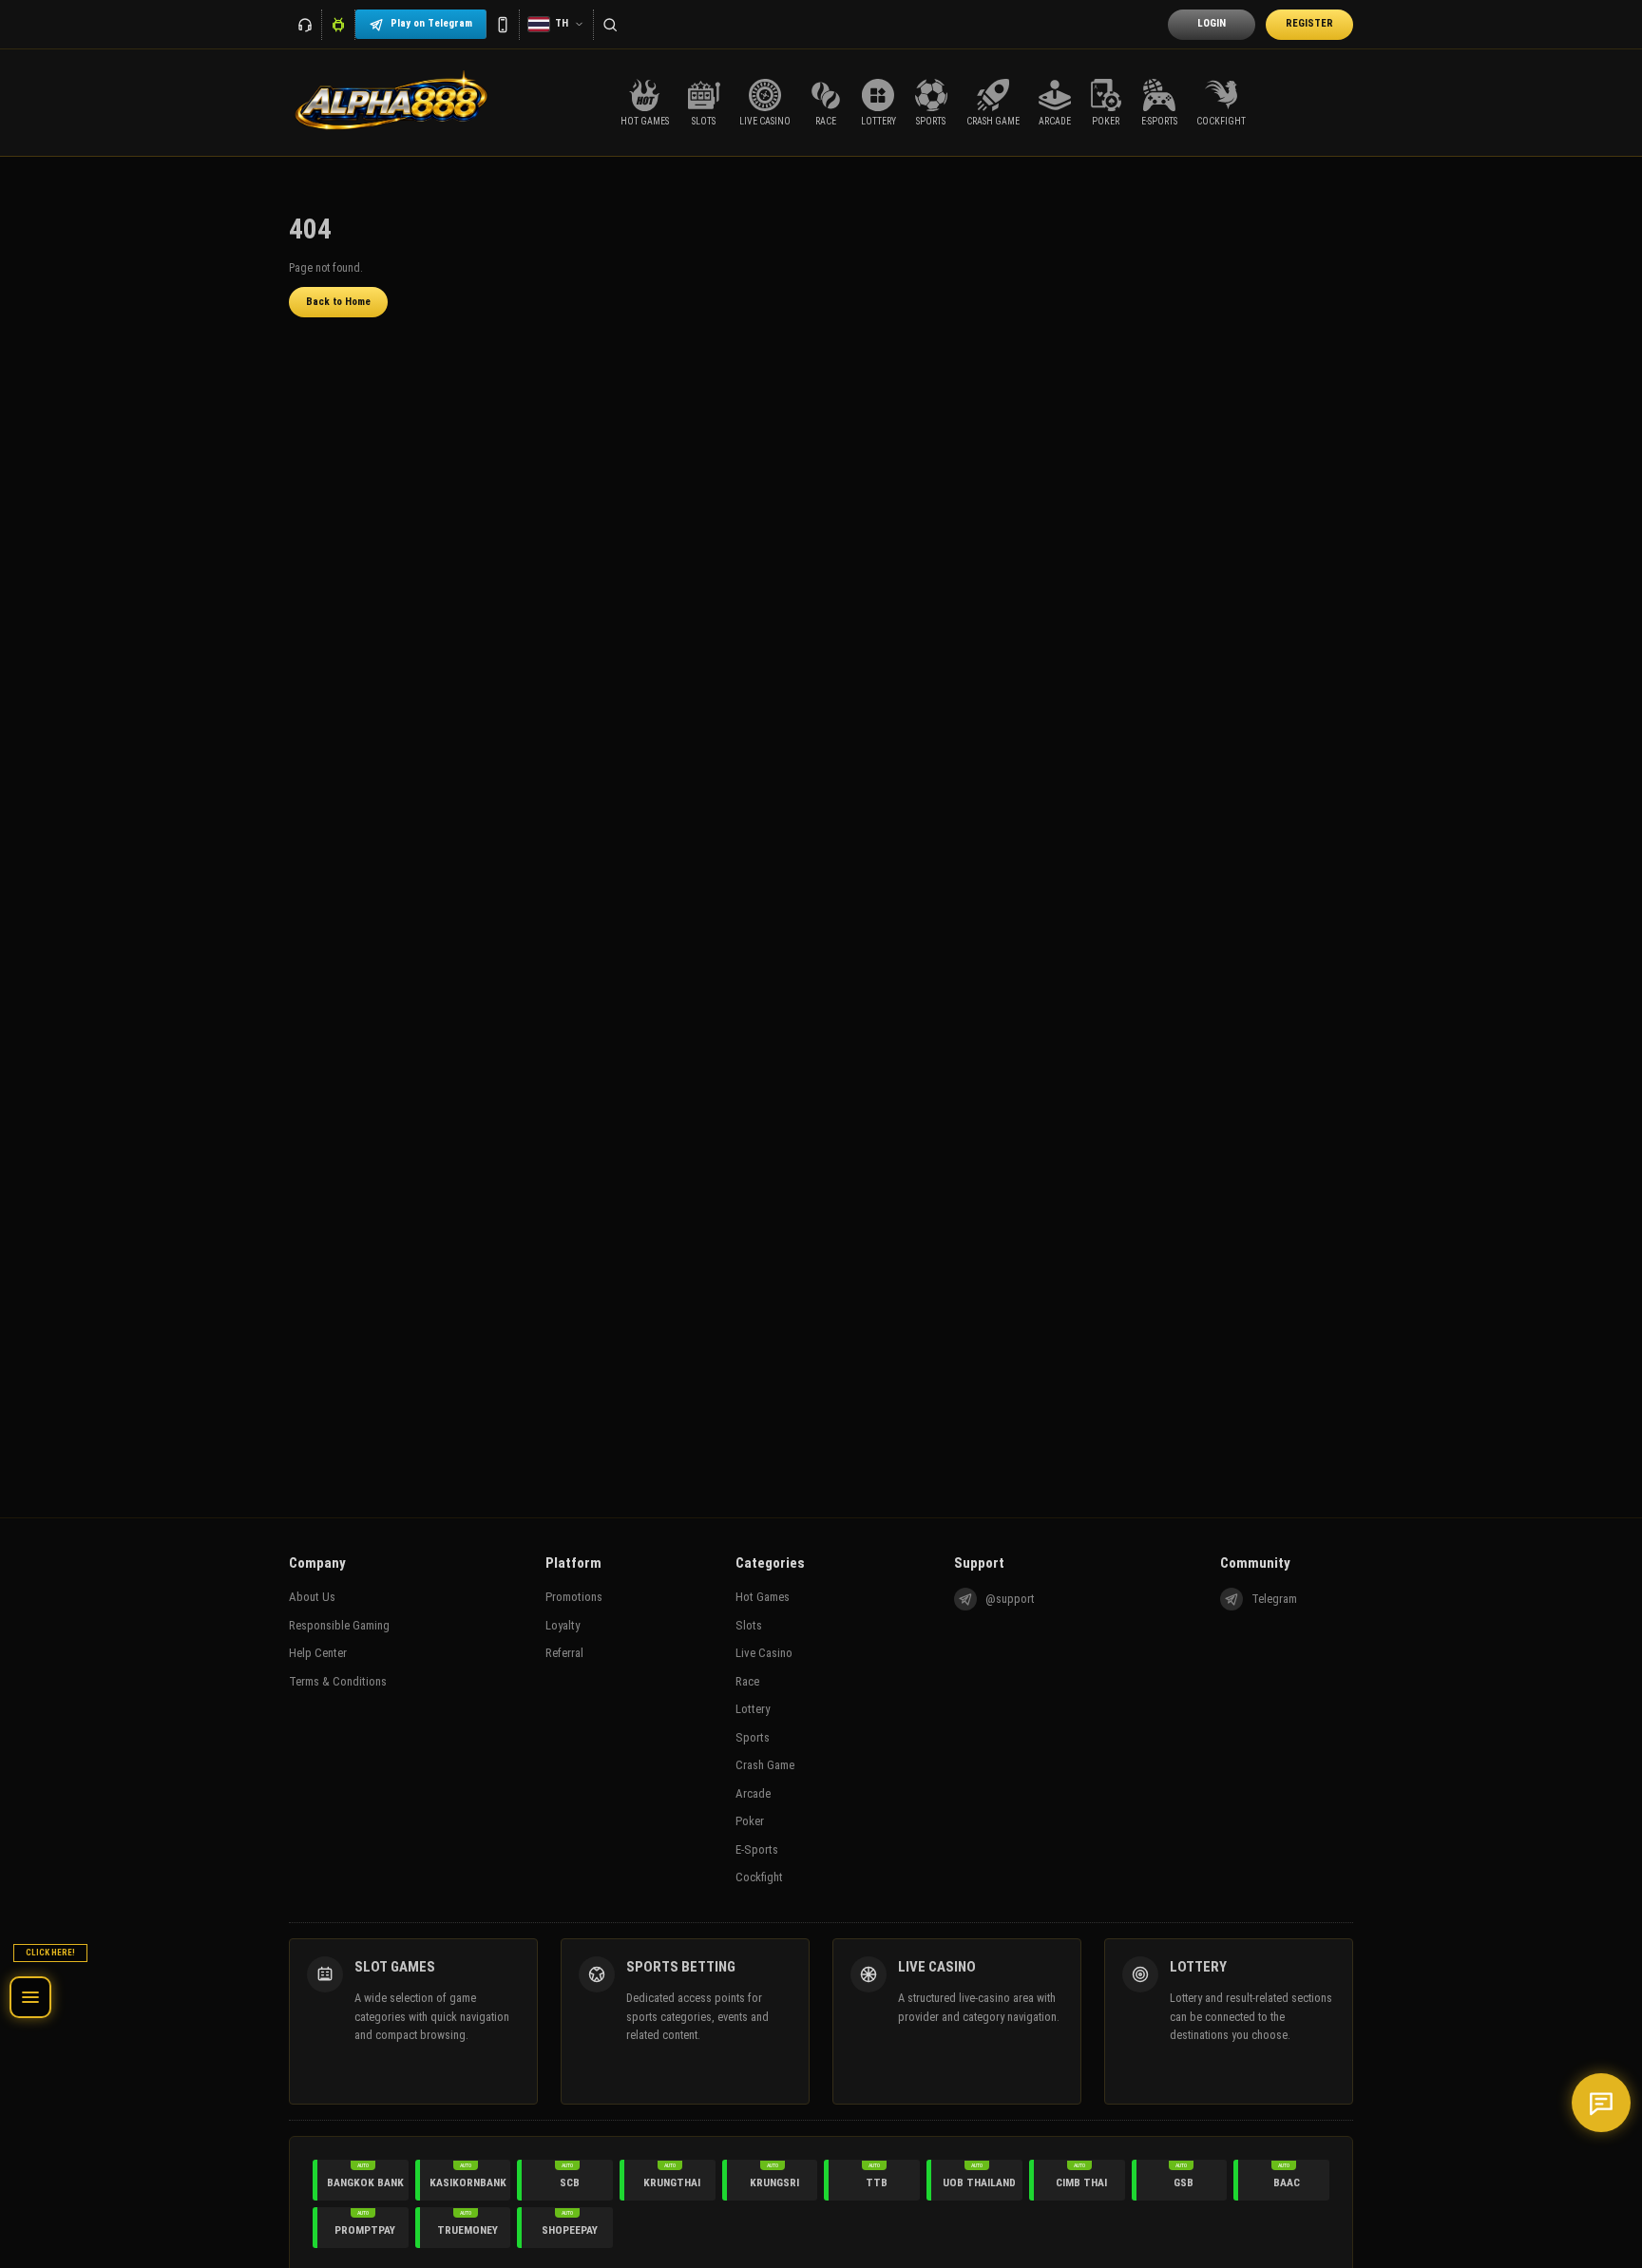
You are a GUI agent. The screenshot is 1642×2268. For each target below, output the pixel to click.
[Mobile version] (503, 25)
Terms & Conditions (338, 1681)
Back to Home (338, 302)
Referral (564, 1653)
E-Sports (757, 1849)
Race (747, 1681)
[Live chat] (1601, 2103)
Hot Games (763, 1597)
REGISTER (1309, 23)
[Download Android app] (339, 25)
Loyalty (563, 1625)
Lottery (753, 1709)
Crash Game (765, 1765)
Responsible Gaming (339, 1625)
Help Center (318, 1653)
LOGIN (1212, 23)
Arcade (753, 1793)
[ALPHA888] (391, 103)
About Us (312, 1597)
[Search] (610, 25)
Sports (753, 1737)
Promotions (574, 1597)
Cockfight (759, 1877)
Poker (750, 1821)
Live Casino (764, 1653)
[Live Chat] (305, 25)
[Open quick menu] (30, 1997)
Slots (749, 1625)
